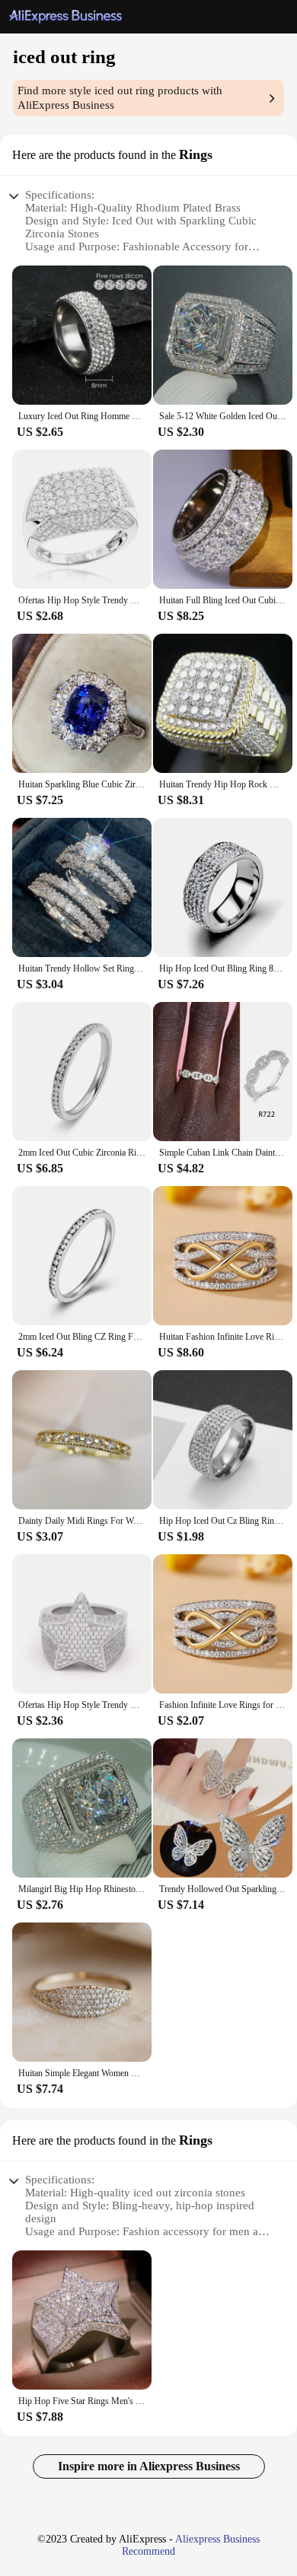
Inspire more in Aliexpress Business (149, 2466)
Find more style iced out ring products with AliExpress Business (120, 98)
